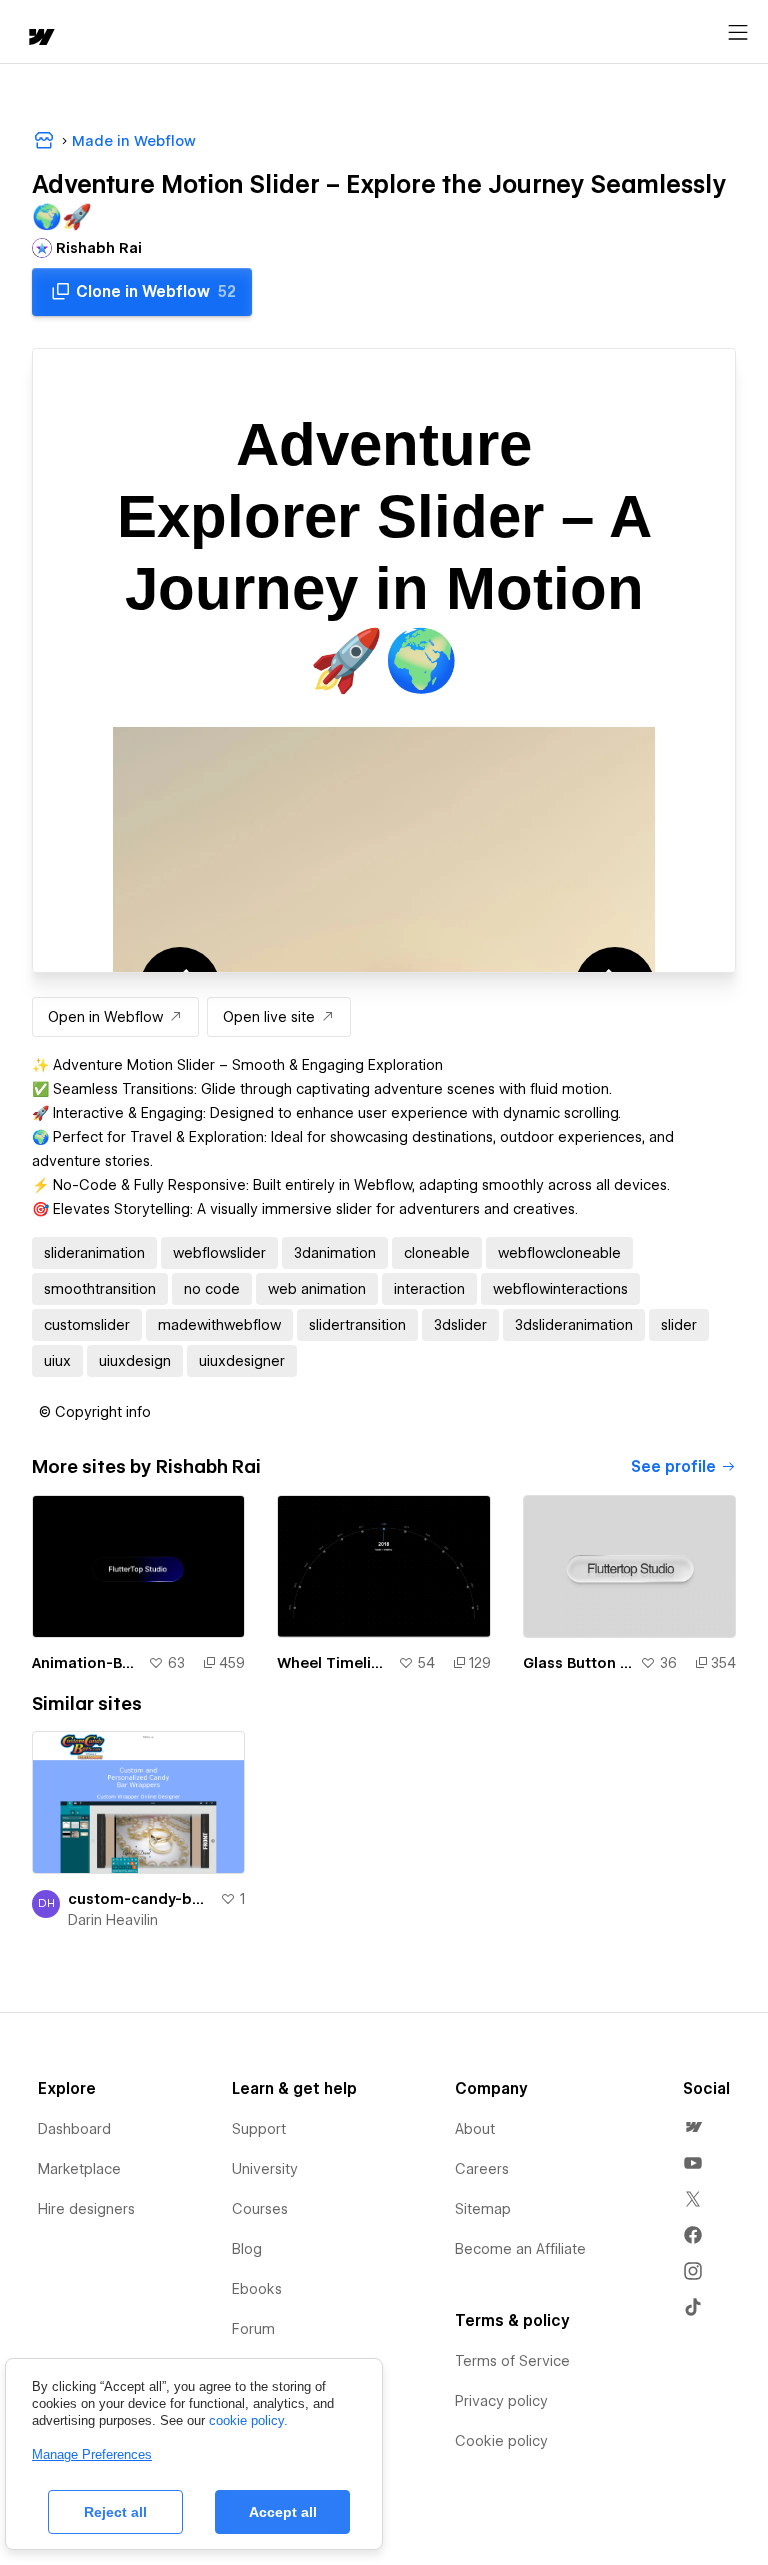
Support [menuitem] (259, 2129)
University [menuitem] (265, 2169)
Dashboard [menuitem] (74, 2129)
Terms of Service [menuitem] (512, 2361)
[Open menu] (738, 33)
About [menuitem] (475, 2129)
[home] (40, 38)
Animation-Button (86, 1663)
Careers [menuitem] (482, 2169)
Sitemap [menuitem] (483, 2209)
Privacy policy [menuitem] (501, 2401)
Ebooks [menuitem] (257, 2289)
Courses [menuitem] (260, 2209)
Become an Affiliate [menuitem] (520, 2249)
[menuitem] (693, 2127)
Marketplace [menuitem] (79, 2169)
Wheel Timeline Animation (333, 1663)
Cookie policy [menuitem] (501, 2441)
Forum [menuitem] (253, 2329)
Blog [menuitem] (247, 2249)
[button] (95, 1412)
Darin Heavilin (113, 1920)
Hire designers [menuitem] (86, 2209)
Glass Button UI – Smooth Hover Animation (577, 1663)
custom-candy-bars (140, 1899)
